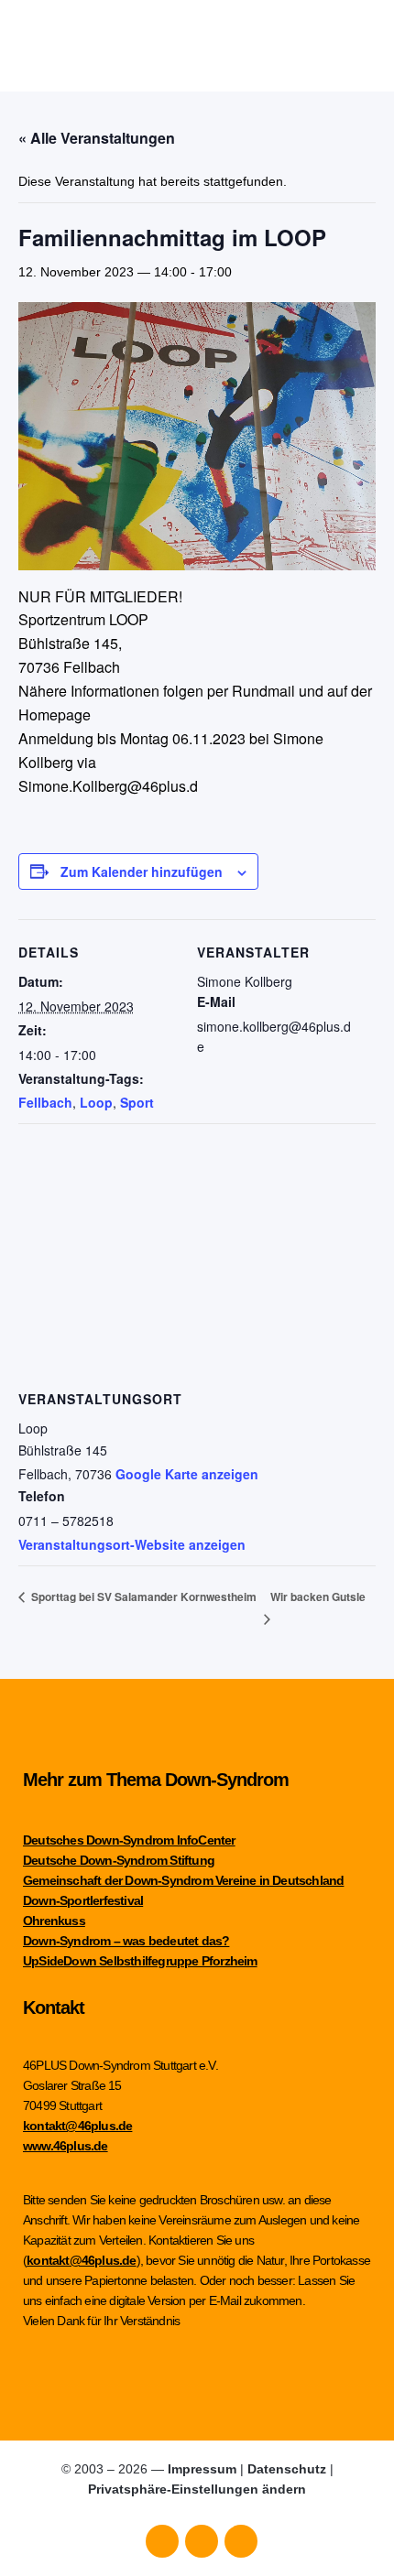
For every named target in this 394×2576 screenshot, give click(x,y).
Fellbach (45, 1102)
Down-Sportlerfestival (83, 1900)
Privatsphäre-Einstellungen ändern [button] (197, 2489)
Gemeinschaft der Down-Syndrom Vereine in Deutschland (183, 1880)
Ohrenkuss (54, 1921)
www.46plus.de (66, 2146)
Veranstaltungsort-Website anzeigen (132, 1544)
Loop (96, 1102)
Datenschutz (287, 2469)
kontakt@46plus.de (77, 2126)
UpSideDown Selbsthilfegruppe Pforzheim (140, 1961)
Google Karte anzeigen (187, 1474)
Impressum (202, 2469)
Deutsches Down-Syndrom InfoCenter (129, 1840)
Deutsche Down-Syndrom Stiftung (119, 1860)
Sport (137, 1102)
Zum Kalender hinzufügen (142, 871)
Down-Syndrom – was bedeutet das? (126, 1941)
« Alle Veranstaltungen (97, 138)
